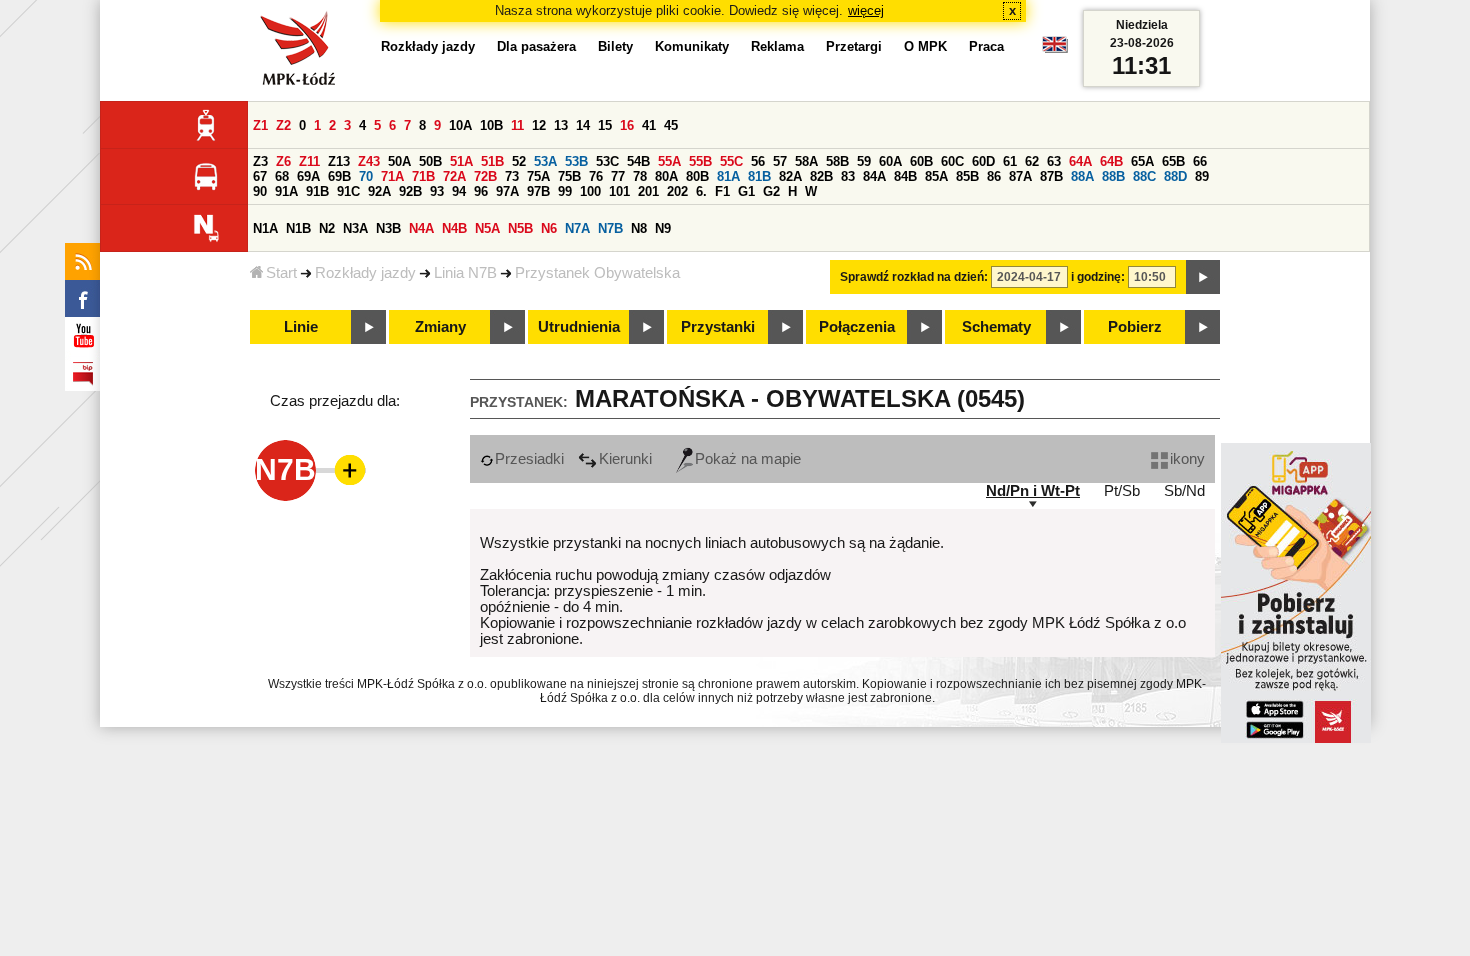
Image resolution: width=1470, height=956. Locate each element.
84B (905, 176)
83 (848, 176)
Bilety (615, 46)
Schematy (996, 327)
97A (507, 191)
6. (701, 191)
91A (286, 191)
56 (758, 161)
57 (780, 161)
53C (607, 161)
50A (399, 161)
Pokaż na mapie (748, 459)
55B (700, 161)
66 (1200, 161)
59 (864, 161)
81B (759, 176)
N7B (610, 228)
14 (583, 125)
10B (491, 125)
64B (1111, 161)
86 (994, 176)
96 (481, 191)
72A (454, 176)
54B (638, 161)
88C (1144, 176)
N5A (487, 228)
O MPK (925, 46)
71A (392, 176)
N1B (298, 228)
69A (308, 176)
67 (260, 176)
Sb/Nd (1184, 491)
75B (569, 176)
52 (519, 161)
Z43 (369, 161)
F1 (722, 191)
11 (517, 125)
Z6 (283, 161)
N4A (421, 228)
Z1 (260, 125)
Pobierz (1135, 327)
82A (790, 176)
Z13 (339, 161)
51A (461, 161)
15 (605, 125)
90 (260, 191)
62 (1032, 161)
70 (366, 176)
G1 (746, 191)
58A (806, 161)
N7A (577, 228)
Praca (986, 46)
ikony (1187, 459)
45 (671, 125)
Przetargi (854, 46)
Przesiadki (529, 459)
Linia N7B (465, 273)
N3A (355, 228)
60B (921, 161)
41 (649, 125)
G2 (771, 191)
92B (410, 191)
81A (728, 176)
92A (379, 191)
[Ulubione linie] (344, 470)
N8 (639, 228)
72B (485, 176)
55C (731, 161)
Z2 (283, 125)
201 (648, 191)
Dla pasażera (536, 46)
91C (348, 191)
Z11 (309, 161)
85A (936, 176)
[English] (1055, 49)
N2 (327, 228)
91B (317, 191)
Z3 (260, 161)
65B (1173, 161)
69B (339, 176)
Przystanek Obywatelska (597, 273)
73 (512, 176)
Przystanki (718, 327)
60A (890, 161)
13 (561, 125)
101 (619, 191)
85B (967, 176)
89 (1202, 176)
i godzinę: (1098, 277)
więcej (866, 10)
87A (1020, 176)
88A (1082, 176)
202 (677, 191)
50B (430, 161)
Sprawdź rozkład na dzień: (914, 277)
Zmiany (440, 327)
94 (459, 191)
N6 (549, 228)
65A (1142, 161)
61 (1010, 161)
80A (666, 176)
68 (282, 176)
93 (437, 191)
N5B (520, 228)
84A (874, 176)
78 (640, 176)
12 (539, 125)
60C (952, 161)
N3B (388, 228)
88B (1113, 176)
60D (983, 161)
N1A (265, 228)
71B (423, 176)
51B (492, 161)
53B (576, 161)
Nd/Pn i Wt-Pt (1033, 491)
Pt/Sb (1122, 491)
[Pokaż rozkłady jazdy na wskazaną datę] (1203, 277)
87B (1051, 176)
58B (837, 161)
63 (1054, 161)
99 (565, 191)
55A (669, 161)
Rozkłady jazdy (365, 273)
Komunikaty (692, 46)
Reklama (777, 46)
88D (1175, 176)
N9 (663, 228)
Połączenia (857, 327)
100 (590, 191)
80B (697, 176)
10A (460, 125)
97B (538, 191)
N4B (454, 228)
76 (596, 176)
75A (538, 176)
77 (618, 176)
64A (1080, 161)
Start (281, 273)
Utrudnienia (579, 327)
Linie (301, 327)
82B (821, 176)
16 (627, 125)
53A (545, 161)
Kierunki (625, 459)
